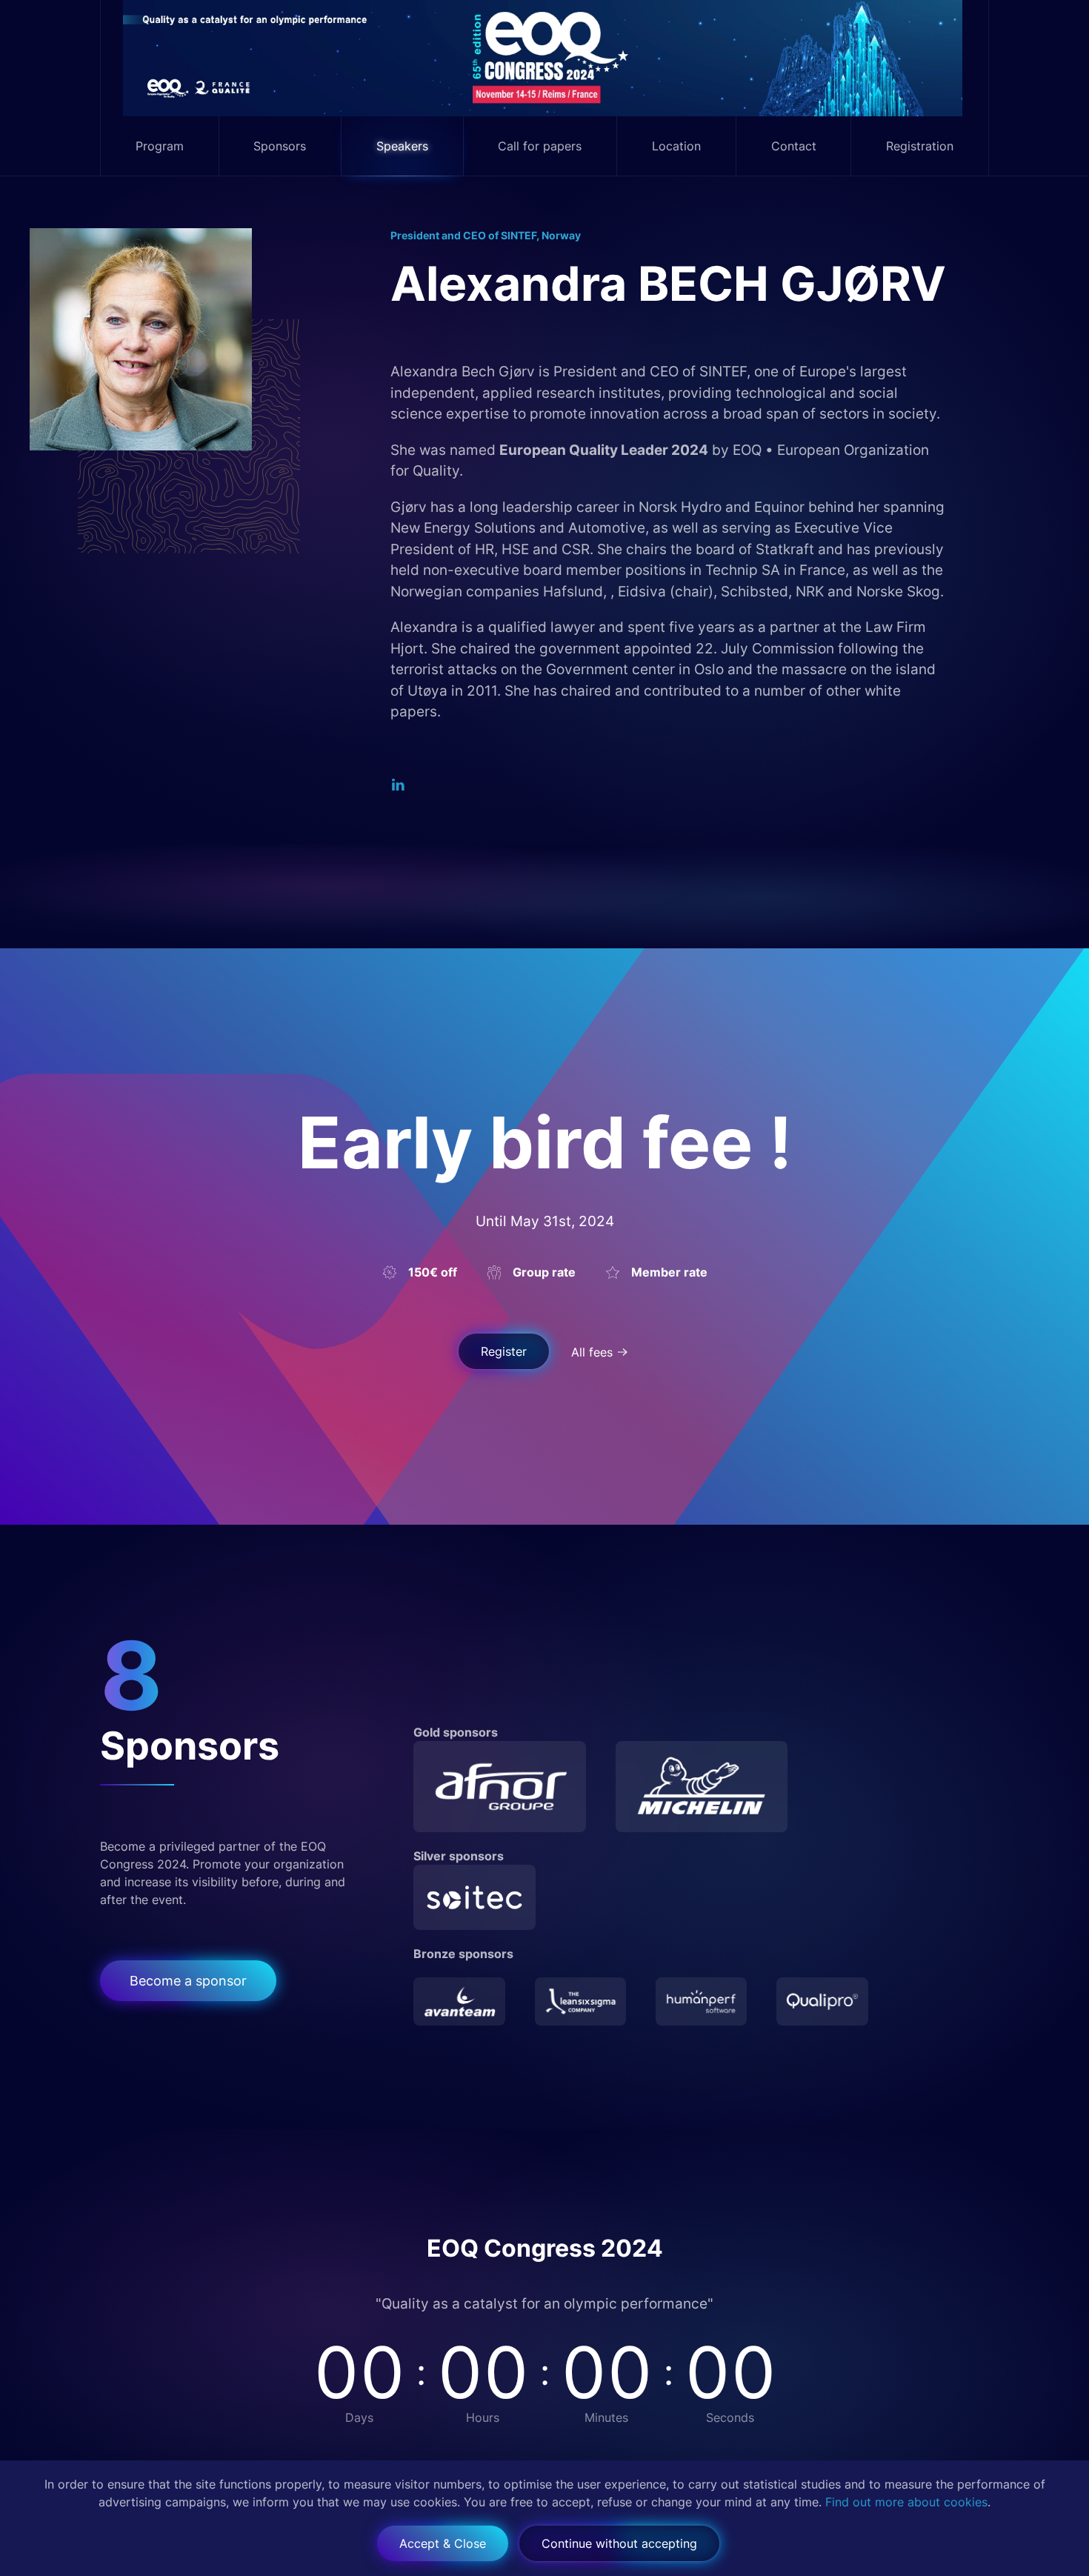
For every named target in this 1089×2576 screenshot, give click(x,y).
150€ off (433, 1272)
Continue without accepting (619, 2543)
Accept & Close (443, 2543)
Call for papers (540, 146)
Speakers (402, 146)
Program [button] (160, 146)
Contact (794, 146)
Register (504, 1351)
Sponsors (280, 146)
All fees (592, 1352)
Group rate (544, 1272)
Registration (920, 146)
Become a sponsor (188, 1981)
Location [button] (676, 146)
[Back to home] (545, 58)
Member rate (669, 1272)
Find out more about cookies (906, 2502)
